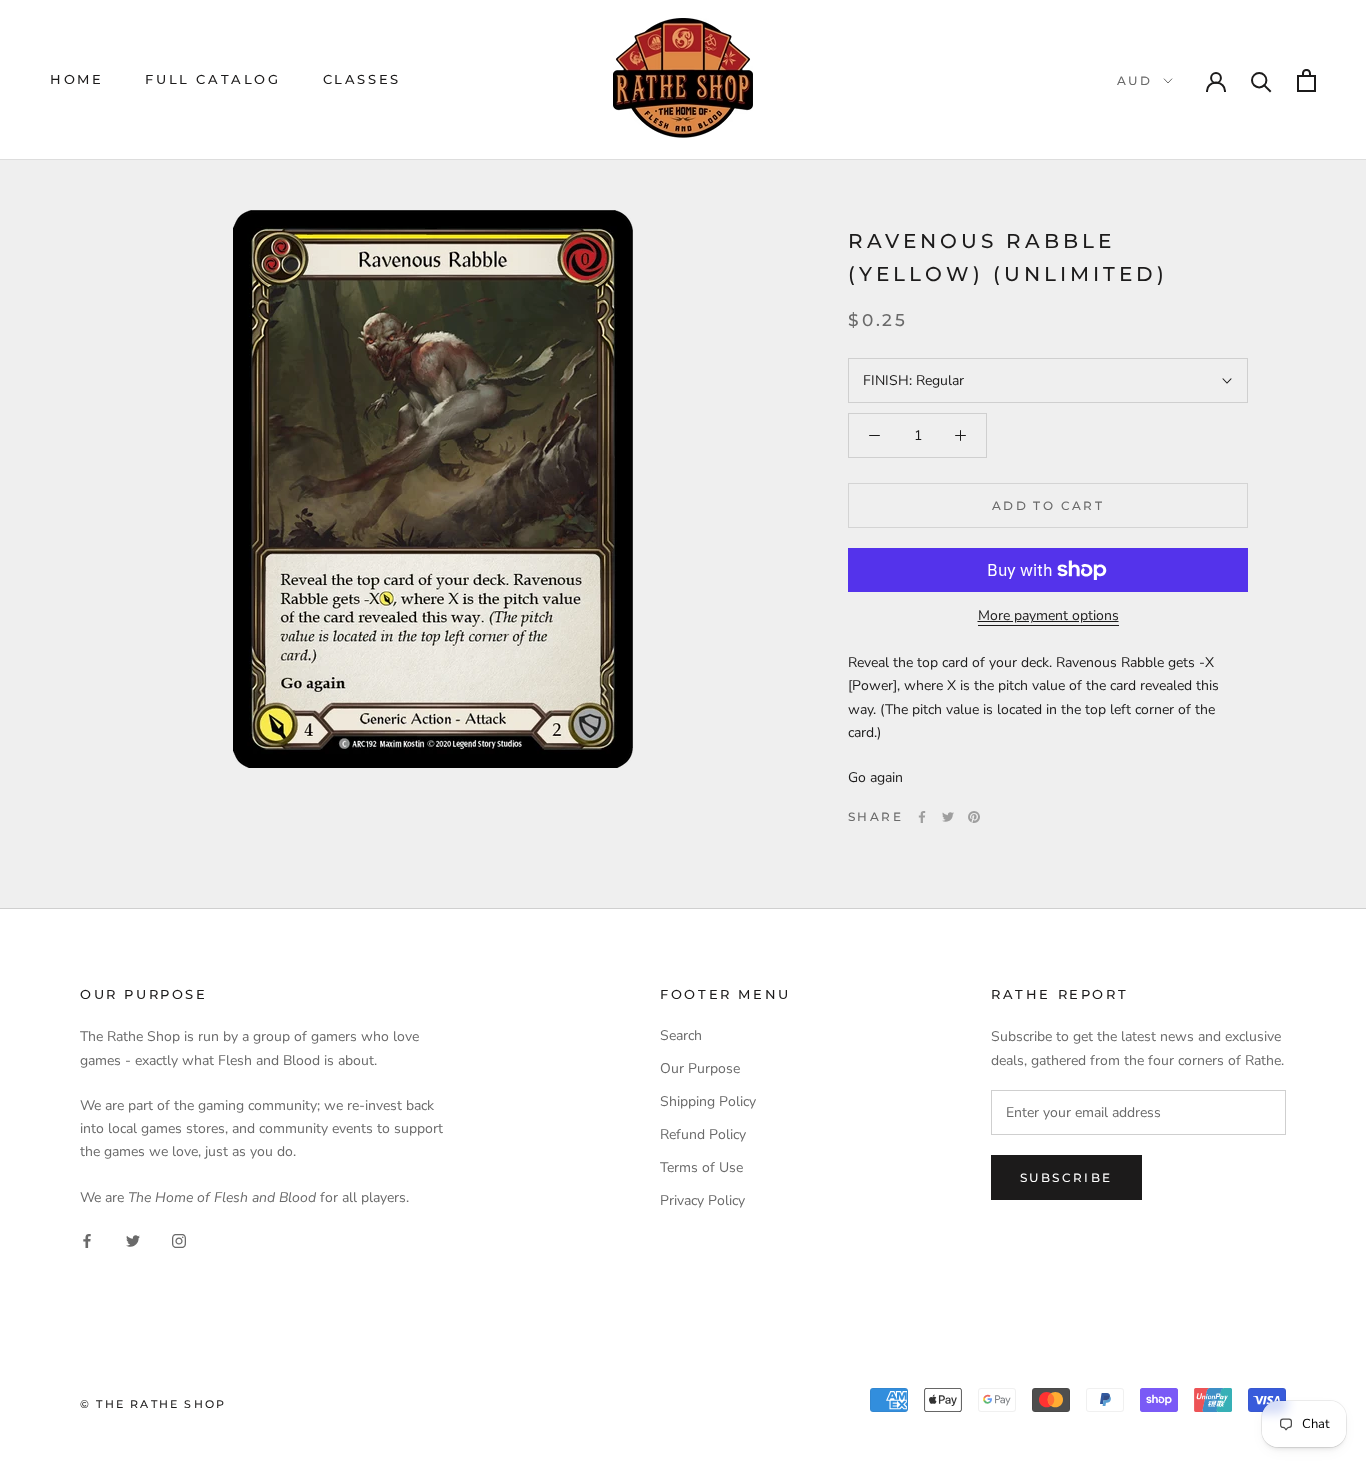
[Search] (1261, 80)
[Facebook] (922, 817)
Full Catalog (212, 79)
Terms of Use (701, 1167)
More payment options (1048, 615)
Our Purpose (700, 1068)
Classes (362, 79)
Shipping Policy (708, 1101)
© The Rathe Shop (153, 1404)
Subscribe (1066, 1177)
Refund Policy (703, 1134)
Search (681, 1035)
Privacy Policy (702, 1200)
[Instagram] (179, 1240)
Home (76, 79)
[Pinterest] (974, 817)
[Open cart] (1306, 80)
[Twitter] (948, 817)
